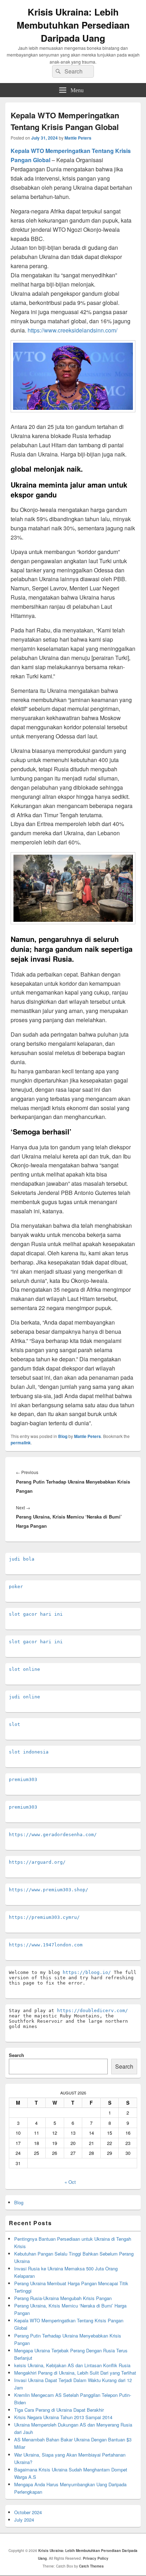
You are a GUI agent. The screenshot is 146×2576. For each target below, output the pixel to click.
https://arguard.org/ (37, 1862)
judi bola (22, 1559)
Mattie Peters (78, 138)
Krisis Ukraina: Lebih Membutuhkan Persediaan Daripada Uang (73, 25)
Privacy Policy (96, 2558)
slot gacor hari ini (36, 1614)
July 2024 (24, 2520)
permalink (21, 1443)
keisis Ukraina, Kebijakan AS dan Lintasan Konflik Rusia (72, 2365)
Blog (63, 1436)
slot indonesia (29, 1752)
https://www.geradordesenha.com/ (53, 1835)
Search (16, 2055)
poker (16, 1587)
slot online (24, 1669)
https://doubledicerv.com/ (92, 2011)
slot (15, 1724)
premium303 (23, 1779)
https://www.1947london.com (46, 1945)
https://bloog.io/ (87, 1972)
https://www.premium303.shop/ (49, 1890)
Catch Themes (91, 2566)
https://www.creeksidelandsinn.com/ (72, 330)
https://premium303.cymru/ (44, 1917)
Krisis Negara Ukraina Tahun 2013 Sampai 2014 (63, 2417)
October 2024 (28, 2512)
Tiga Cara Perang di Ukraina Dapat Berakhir (59, 2410)
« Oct (70, 2182)
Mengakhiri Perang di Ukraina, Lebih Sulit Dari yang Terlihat (75, 2373)
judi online (24, 1697)
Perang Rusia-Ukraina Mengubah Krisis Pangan (63, 2298)
